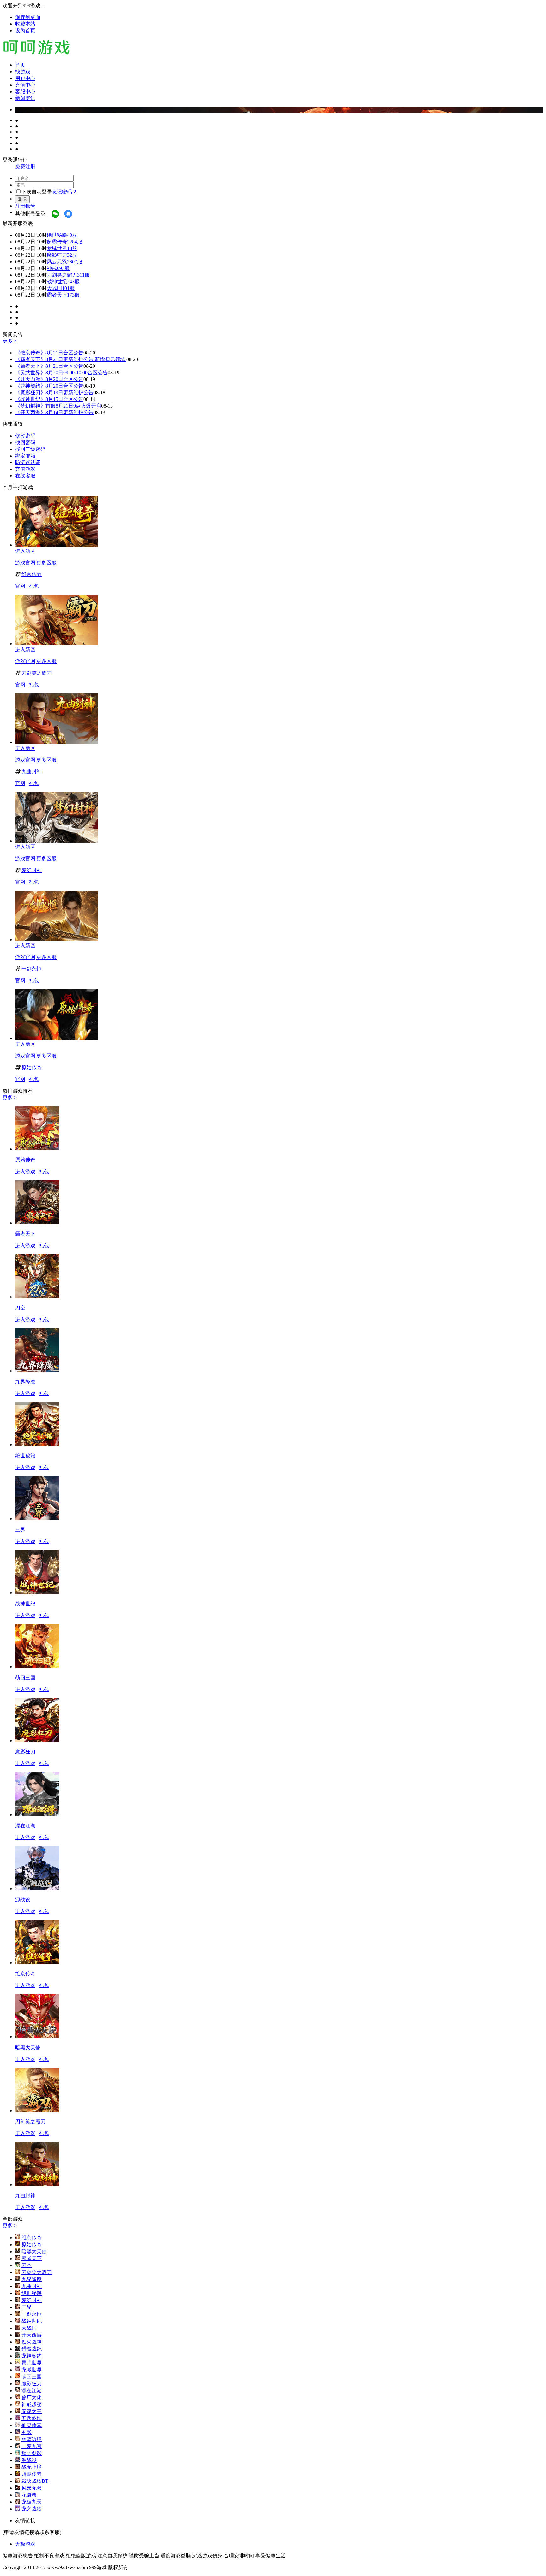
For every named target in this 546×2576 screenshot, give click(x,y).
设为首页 (25, 31)
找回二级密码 (30, 449)
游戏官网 (25, 563)
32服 (72, 255)
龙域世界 (57, 248)
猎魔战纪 (32, 2349)
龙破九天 (32, 2502)
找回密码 (25, 442)
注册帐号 (25, 206)
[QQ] (69, 214)
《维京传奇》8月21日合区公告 (49, 353)
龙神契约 (32, 2356)
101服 (68, 288)
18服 (72, 248)
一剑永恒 (32, 969)
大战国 (54, 288)
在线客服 (25, 476)
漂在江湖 (25, 1826)
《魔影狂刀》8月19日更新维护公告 (54, 393)
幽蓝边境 (32, 2439)
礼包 (34, 586)
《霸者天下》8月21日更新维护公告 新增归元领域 (71, 359)
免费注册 (25, 166)
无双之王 (32, 2411)
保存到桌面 (28, 17)
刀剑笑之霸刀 (62, 275)
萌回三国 (25, 1678)
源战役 (23, 1900)
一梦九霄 (32, 2446)
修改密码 (25, 436)
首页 (20, 65)
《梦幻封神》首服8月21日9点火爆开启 (58, 406)
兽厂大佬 (32, 2398)
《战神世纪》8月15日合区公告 (49, 399)
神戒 (52, 268)
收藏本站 (25, 24)
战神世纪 (57, 282)
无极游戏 (25, 2544)
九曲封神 (32, 772)
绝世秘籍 (57, 235)
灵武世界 (32, 2363)
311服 (83, 275)
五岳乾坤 (32, 2418)
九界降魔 (25, 1382)
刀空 (20, 1308)
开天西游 (32, 2335)
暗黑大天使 (28, 2048)
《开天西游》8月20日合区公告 (49, 379)
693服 (63, 268)
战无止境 (32, 2467)
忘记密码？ (64, 192)
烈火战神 (32, 2342)
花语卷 (29, 2495)
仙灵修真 (32, 2425)
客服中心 (25, 92)
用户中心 (25, 78)
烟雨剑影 (32, 2453)
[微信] (56, 214)
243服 (73, 282)
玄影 (27, 2432)
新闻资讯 (25, 98)
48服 (72, 235)
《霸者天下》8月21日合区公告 (49, 366)
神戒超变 (32, 2404)
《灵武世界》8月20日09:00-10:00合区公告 (61, 373)
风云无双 (57, 262)
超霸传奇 (57, 242)
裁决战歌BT (35, 2481)
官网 (20, 586)
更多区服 (46, 563)
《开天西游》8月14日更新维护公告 (54, 412)
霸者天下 (57, 295)
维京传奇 (32, 574)
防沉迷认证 (28, 462)
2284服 (75, 242)
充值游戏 (25, 469)
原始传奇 (32, 1067)
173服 (73, 295)
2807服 (75, 262)
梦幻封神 (32, 870)
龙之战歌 (32, 2509)
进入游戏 (25, 1171)
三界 (20, 1530)
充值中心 (25, 85)
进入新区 (25, 551)
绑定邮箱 (25, 456)
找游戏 (23, 72)
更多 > (10, 341)
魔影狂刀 (57, 255)
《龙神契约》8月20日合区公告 (49, 386)
